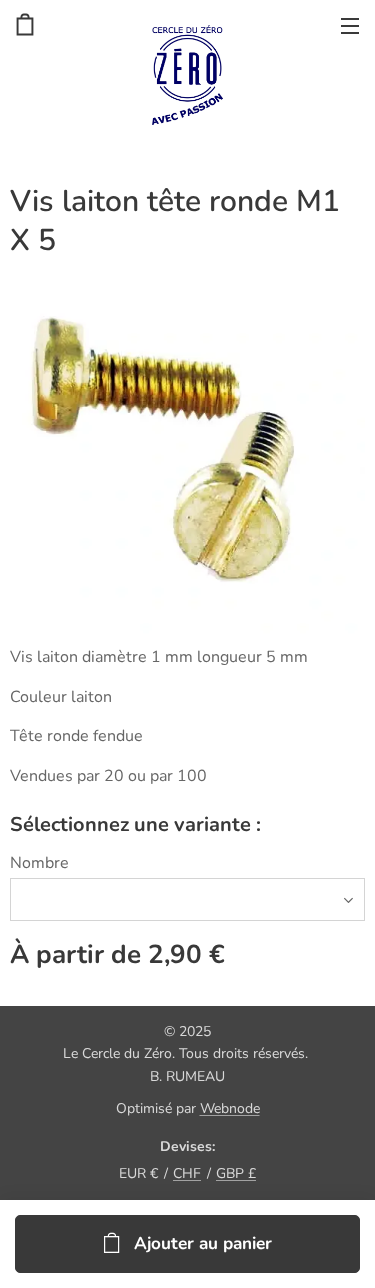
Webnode (230, 1108)
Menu (350, 25)
